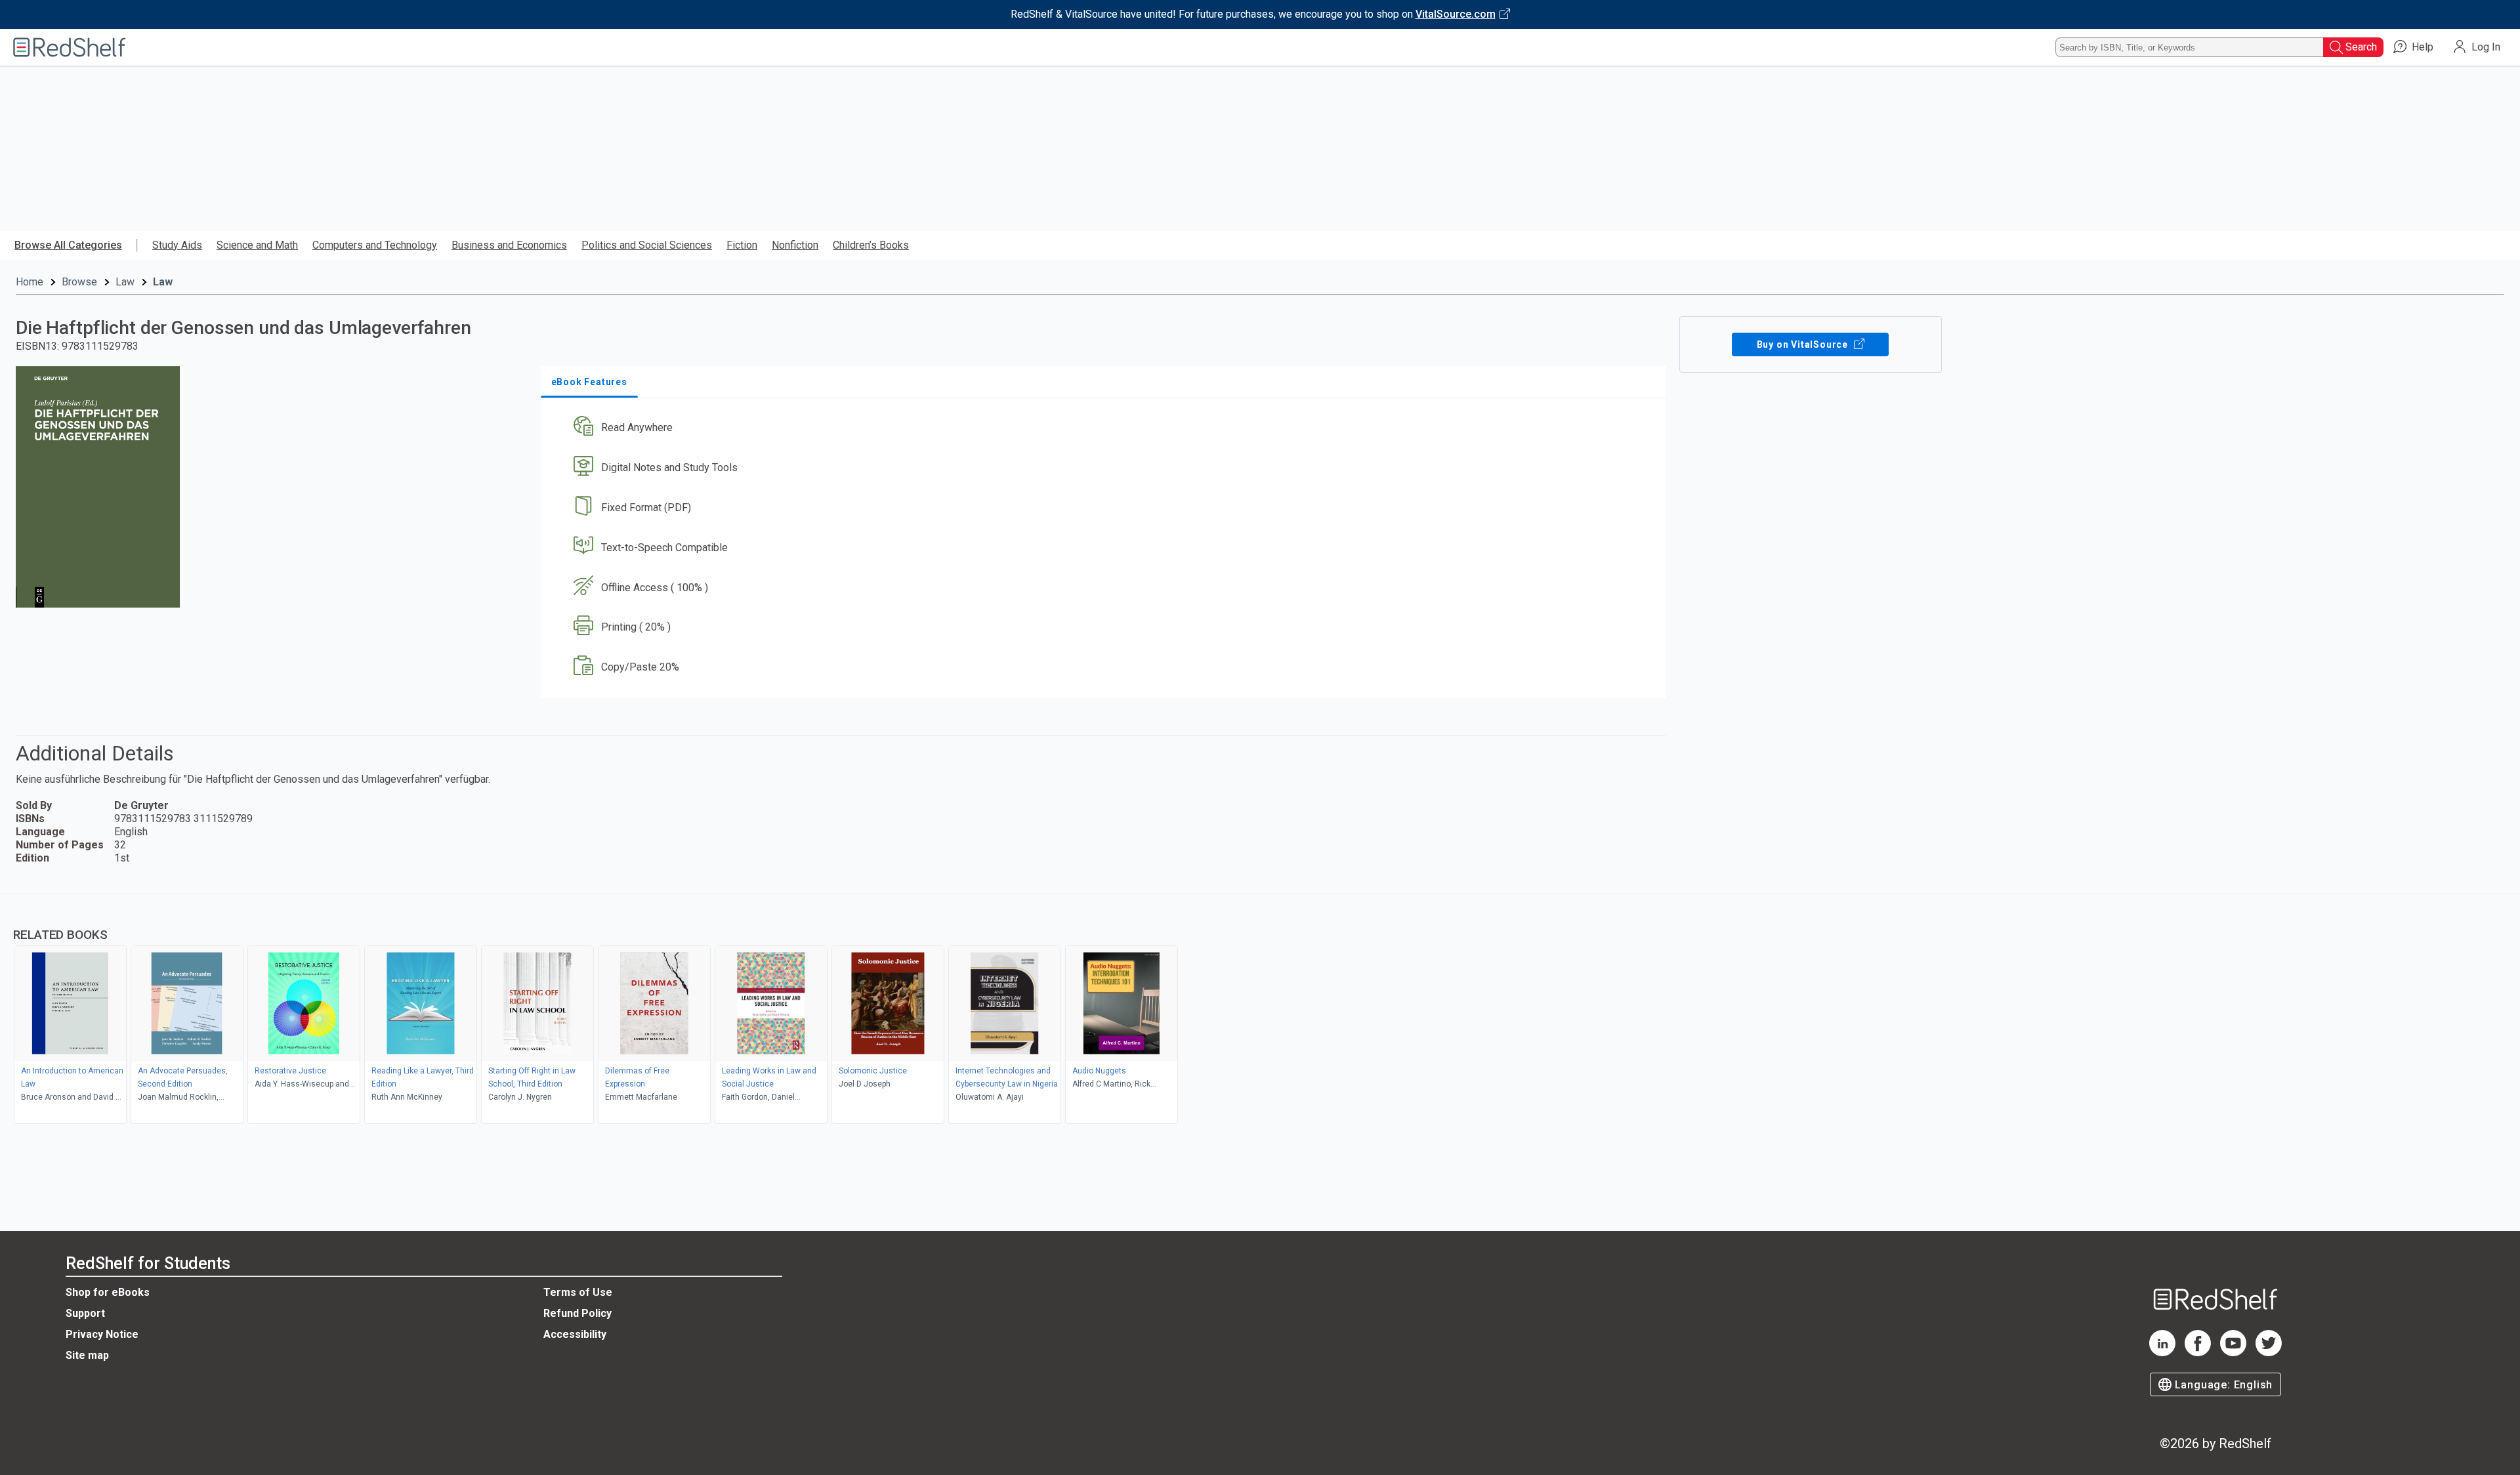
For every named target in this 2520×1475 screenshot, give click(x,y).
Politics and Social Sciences (647, 245)
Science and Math (257, 245)
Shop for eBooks (108, 1292)
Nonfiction (795, 245)
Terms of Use (578, 1292)
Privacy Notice (102, 1334)
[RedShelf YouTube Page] (2233, 1353)
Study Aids (177, 245)
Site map (87, 1355)
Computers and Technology (375, 245)
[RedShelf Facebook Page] (2198, 1353)
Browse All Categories (68, 245)
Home (30, 282)
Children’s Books (871, 245)
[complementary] (1260, 1010)
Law (125, 282)
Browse (79, 282)
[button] (1106, 428)
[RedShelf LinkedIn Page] (2162, 1353)
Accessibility (575, 1334)
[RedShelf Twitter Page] (2269, 1353)
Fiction (742, 245)
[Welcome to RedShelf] (70, 47)
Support (85, 1313)
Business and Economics (509, 245)
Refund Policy (577, 1313)
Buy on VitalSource (1804, 344)
